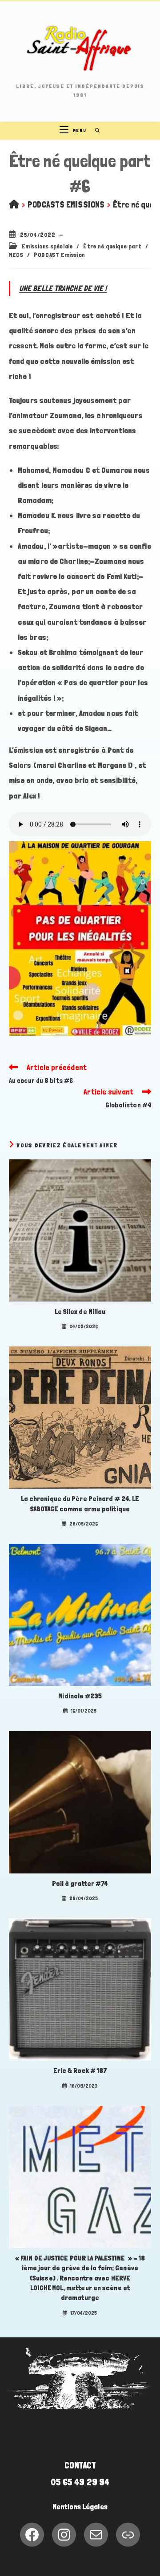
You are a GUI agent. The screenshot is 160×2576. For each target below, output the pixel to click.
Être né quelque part (112, 246)
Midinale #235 (80, 1696)
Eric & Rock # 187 (80, 2071)
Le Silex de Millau (80, 1312)
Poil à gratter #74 (80, 1883)
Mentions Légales (80, 2507)
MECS (16, 255)
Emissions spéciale (47, 246)
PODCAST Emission (60, 255)
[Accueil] (14, 204)
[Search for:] (94, 130)
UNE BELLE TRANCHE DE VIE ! (63, 288)
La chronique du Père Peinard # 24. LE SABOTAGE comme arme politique (80, 1504)
